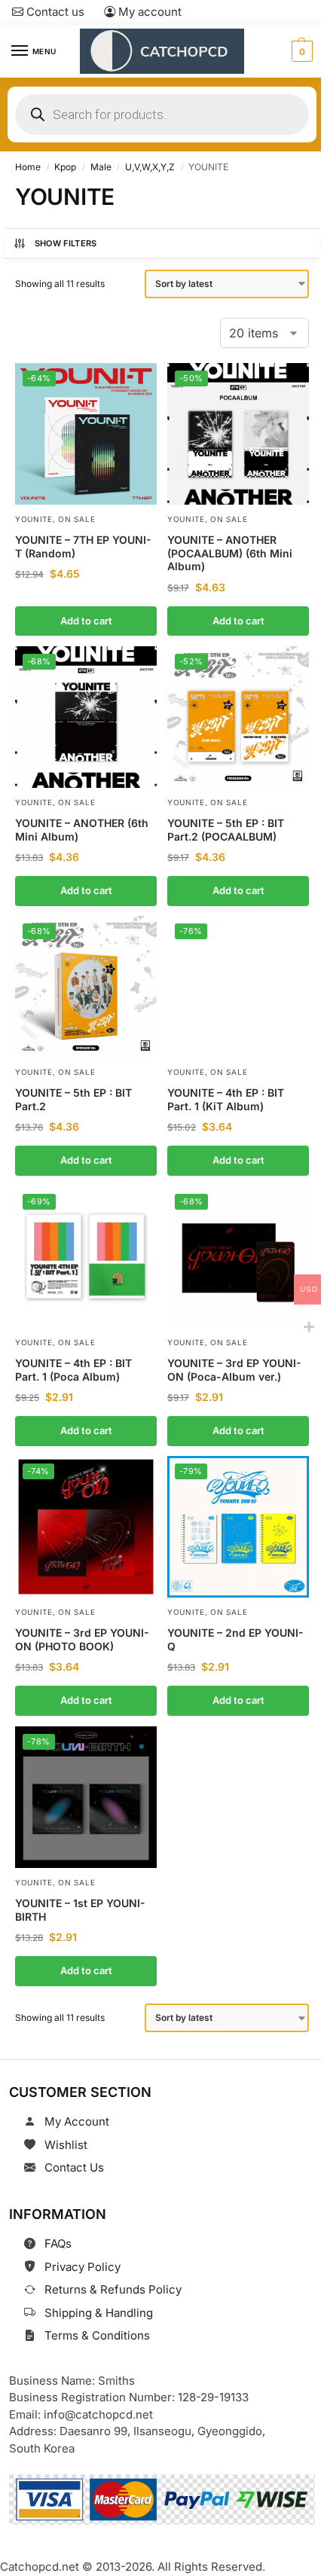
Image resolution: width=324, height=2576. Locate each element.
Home (28, 167)
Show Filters (66, 243)
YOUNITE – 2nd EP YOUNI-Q (235, 1639)
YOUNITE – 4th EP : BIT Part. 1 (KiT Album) (226, 1099)
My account (148, 12)
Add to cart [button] (86, 620)
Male (101, 167)
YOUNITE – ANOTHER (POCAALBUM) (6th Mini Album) (230, 553)
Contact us (54, 12)
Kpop (65, 167)
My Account (77, 2121)
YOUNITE (34, 519)
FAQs (58, 2243)
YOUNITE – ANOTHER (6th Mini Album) (82, 830)
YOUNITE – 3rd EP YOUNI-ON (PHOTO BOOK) (82, 1639)
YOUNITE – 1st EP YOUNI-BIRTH (80, 1910)
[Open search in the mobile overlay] (162, 114)
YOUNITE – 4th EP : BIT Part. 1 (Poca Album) (73, 1370)
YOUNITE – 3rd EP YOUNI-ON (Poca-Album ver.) (234, 1370)
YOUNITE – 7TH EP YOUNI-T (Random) (83, 546)
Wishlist (66, 2145)
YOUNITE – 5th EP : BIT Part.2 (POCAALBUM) (226, 830)
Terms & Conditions (97, 2335)
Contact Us (74, 2167)
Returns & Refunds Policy (113, 2289)
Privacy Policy (83, 2267)
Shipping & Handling (99, 2313)
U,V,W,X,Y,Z (150, 167)
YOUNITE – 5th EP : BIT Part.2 (73, 1099)
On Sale (76, 519)
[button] (300, 51)
